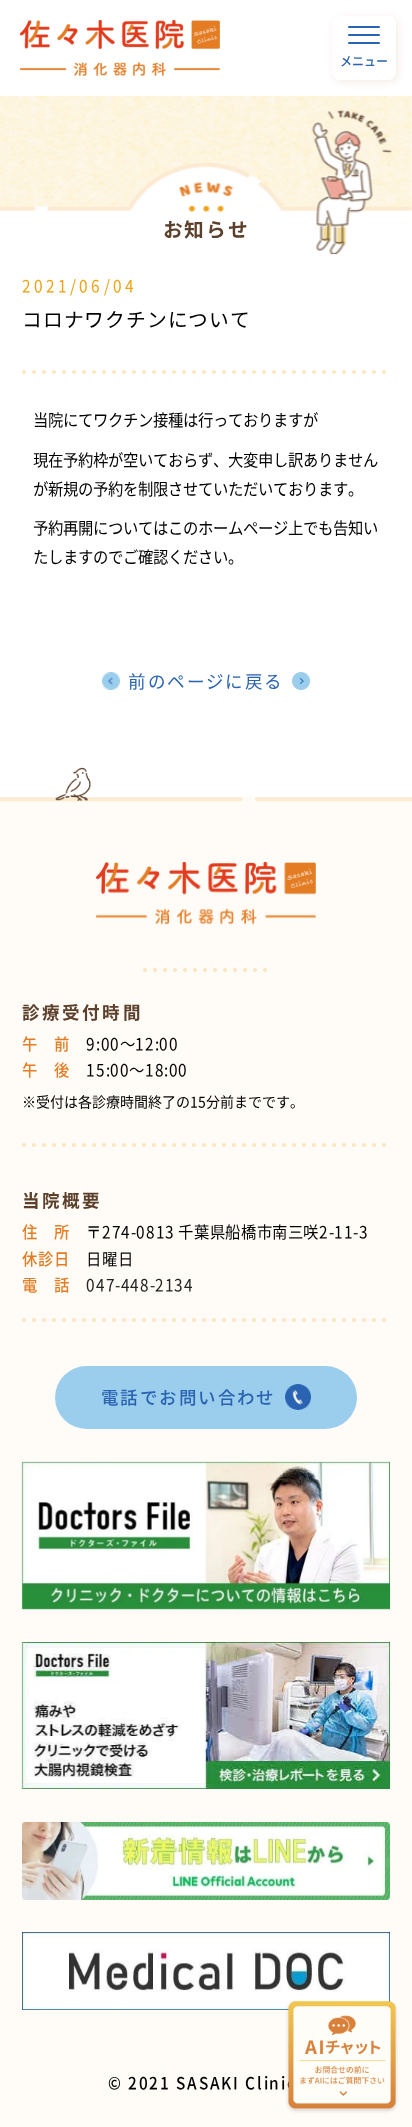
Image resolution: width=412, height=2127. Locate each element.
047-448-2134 (139, 1284)
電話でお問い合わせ (188, 1397)
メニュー (364, 61)
